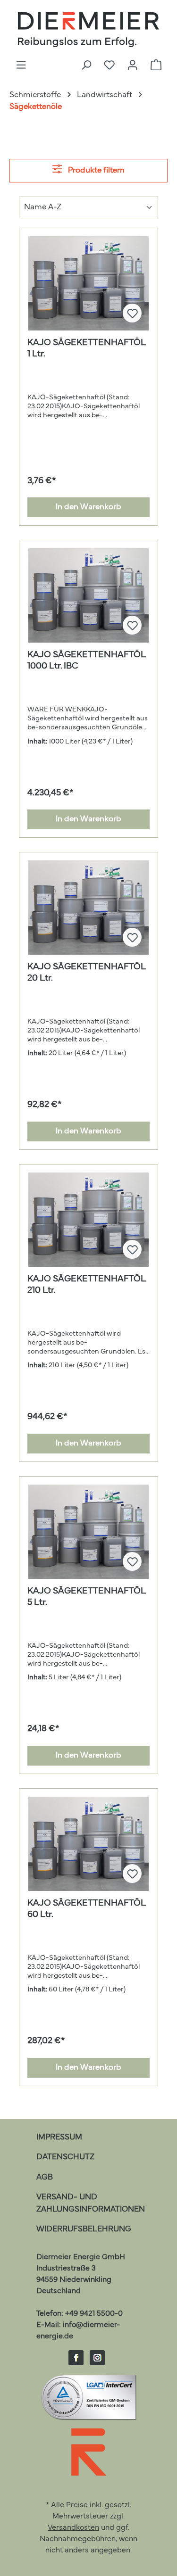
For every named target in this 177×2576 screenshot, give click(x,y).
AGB (45, 2177)
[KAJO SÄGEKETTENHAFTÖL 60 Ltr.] (88, 1844)
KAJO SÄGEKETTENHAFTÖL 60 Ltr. (86, 1909)
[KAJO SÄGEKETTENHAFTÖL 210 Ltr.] (88, 1220)
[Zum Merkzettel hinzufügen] (132, 313)
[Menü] (21, 66)
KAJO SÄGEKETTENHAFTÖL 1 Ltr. (86, 348)
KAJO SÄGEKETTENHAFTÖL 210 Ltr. (86, 1285)
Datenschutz (65, 2157)
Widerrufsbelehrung (84, 2229)
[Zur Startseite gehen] (88, 30)
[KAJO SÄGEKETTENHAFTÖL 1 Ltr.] (88, 283)
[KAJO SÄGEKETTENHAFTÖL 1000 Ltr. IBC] (88, 595)
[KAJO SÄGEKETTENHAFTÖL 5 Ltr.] (88, 1532)
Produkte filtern (95, 170)
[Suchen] (86, 66)
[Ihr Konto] (132, 66)
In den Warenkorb (88, 507)
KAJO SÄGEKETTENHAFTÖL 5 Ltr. (86, 1597)
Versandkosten (73, 2528)
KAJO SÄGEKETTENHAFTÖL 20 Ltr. (86, 973)
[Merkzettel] (109, 66)
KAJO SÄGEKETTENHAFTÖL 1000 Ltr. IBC (86, 661)
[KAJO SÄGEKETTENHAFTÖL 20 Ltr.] (88, 908)
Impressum (59, 2137)
